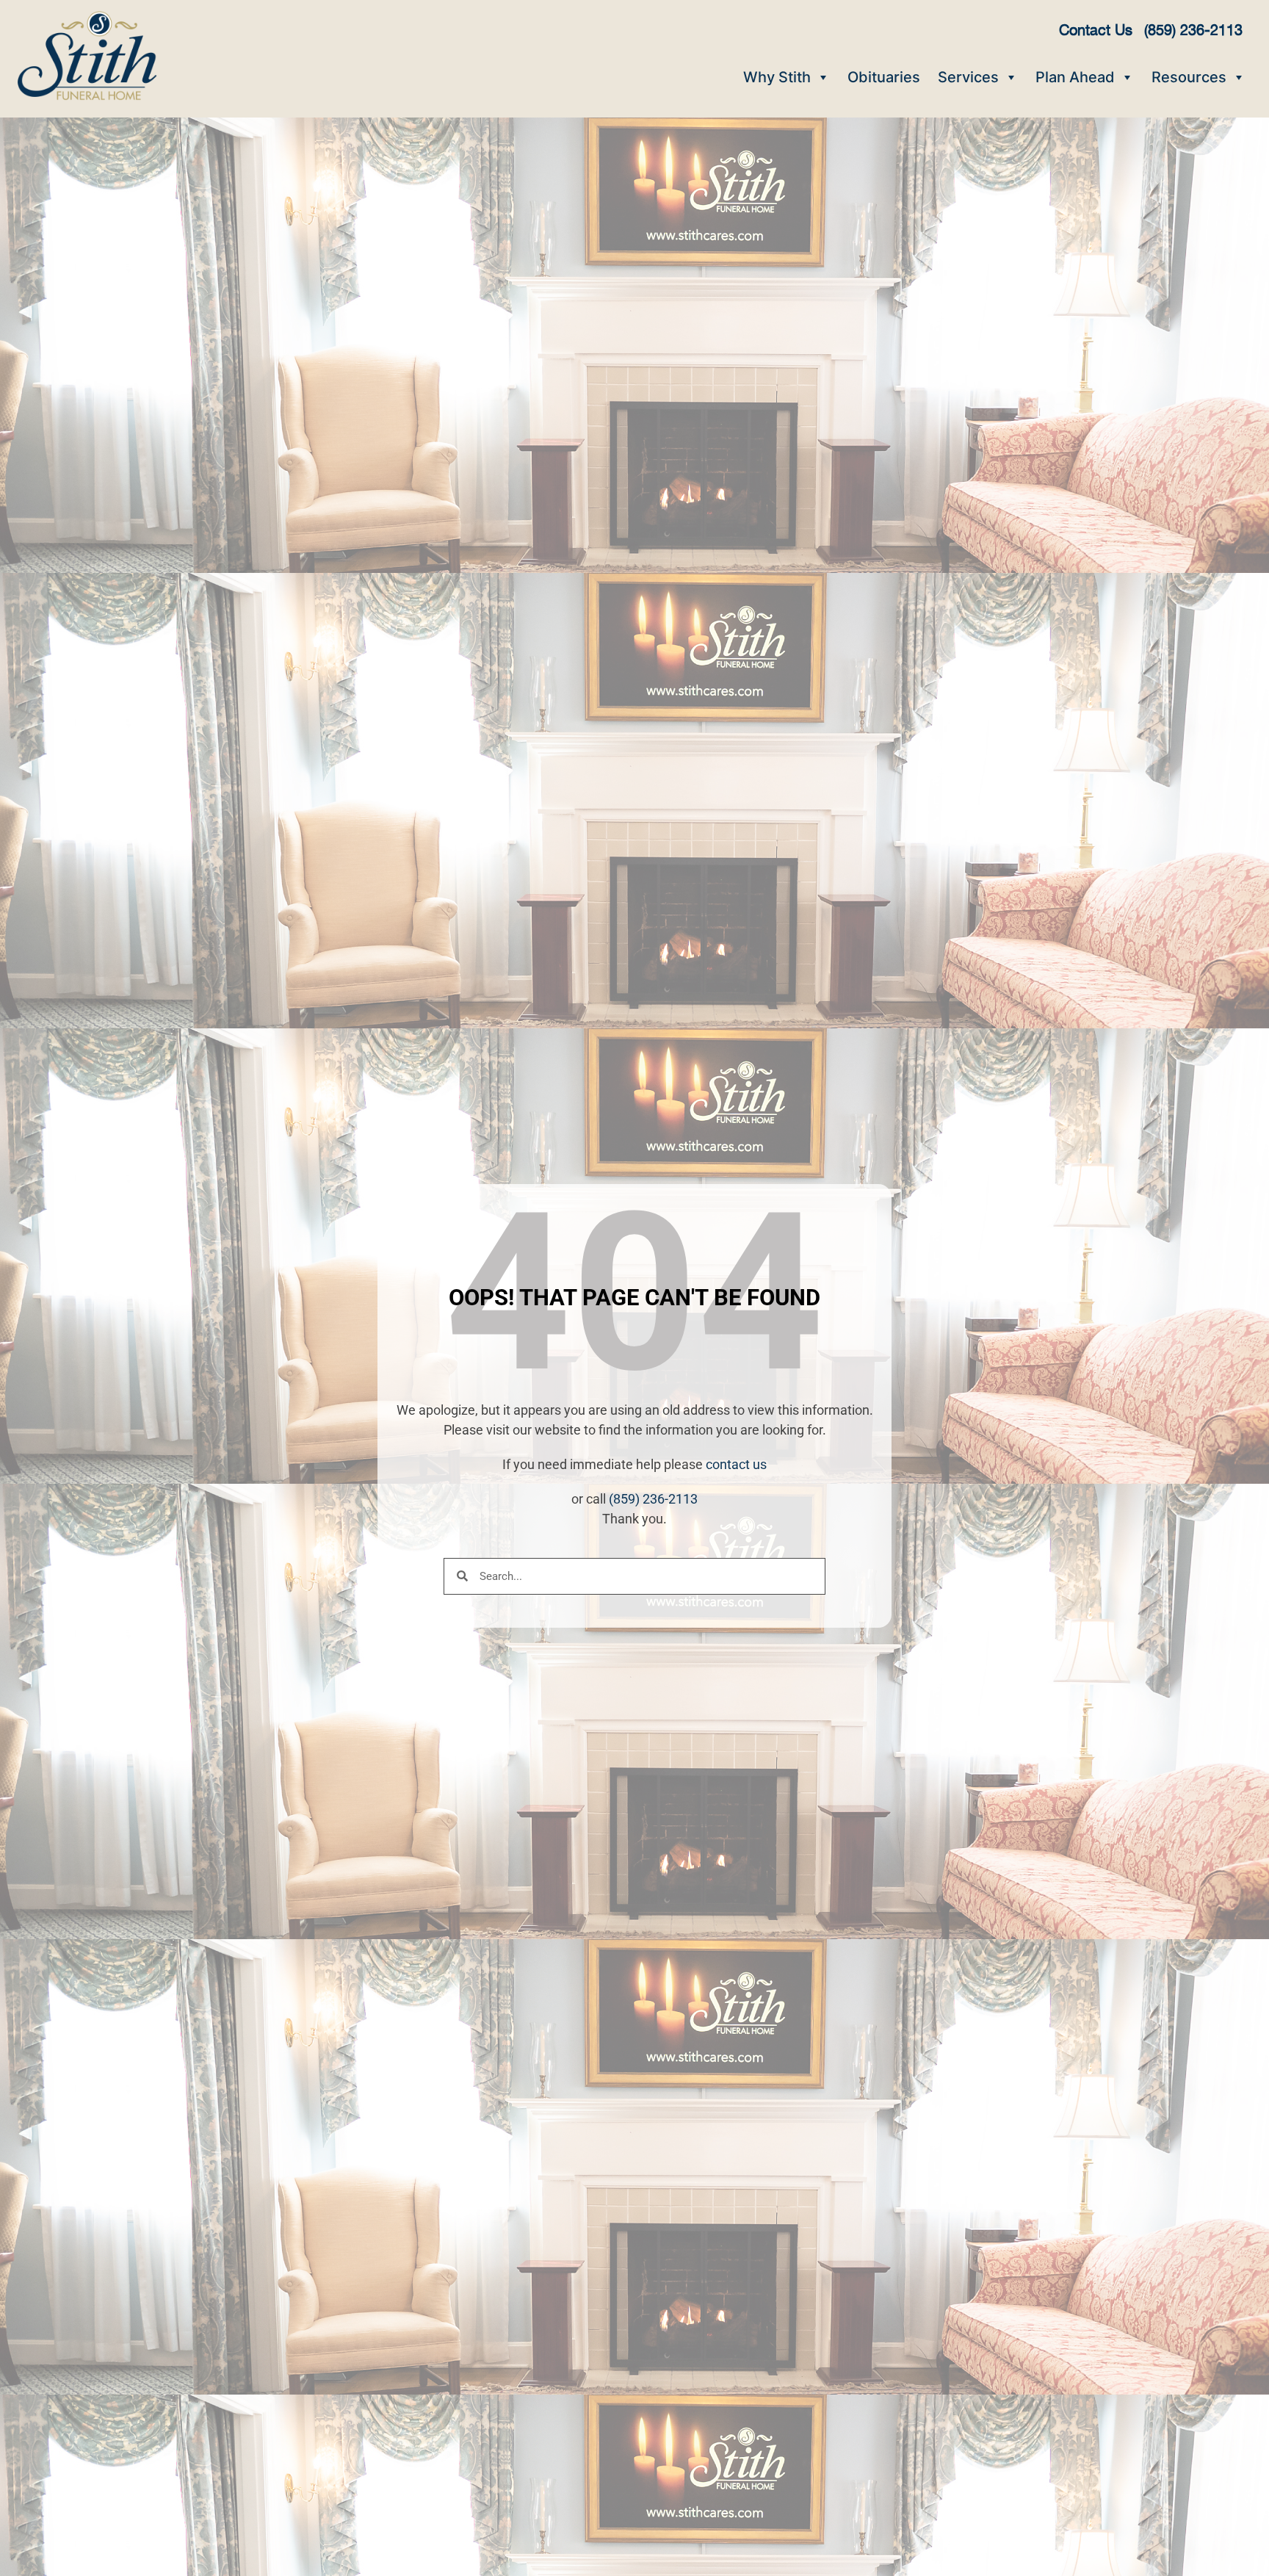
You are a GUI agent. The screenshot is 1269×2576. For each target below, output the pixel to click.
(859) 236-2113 (653, 1499)
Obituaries (884, 77)
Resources (1189, 77)
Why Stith (777, 77)
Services (968, 77)
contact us (736, 1464)
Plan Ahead (1075, 77)
